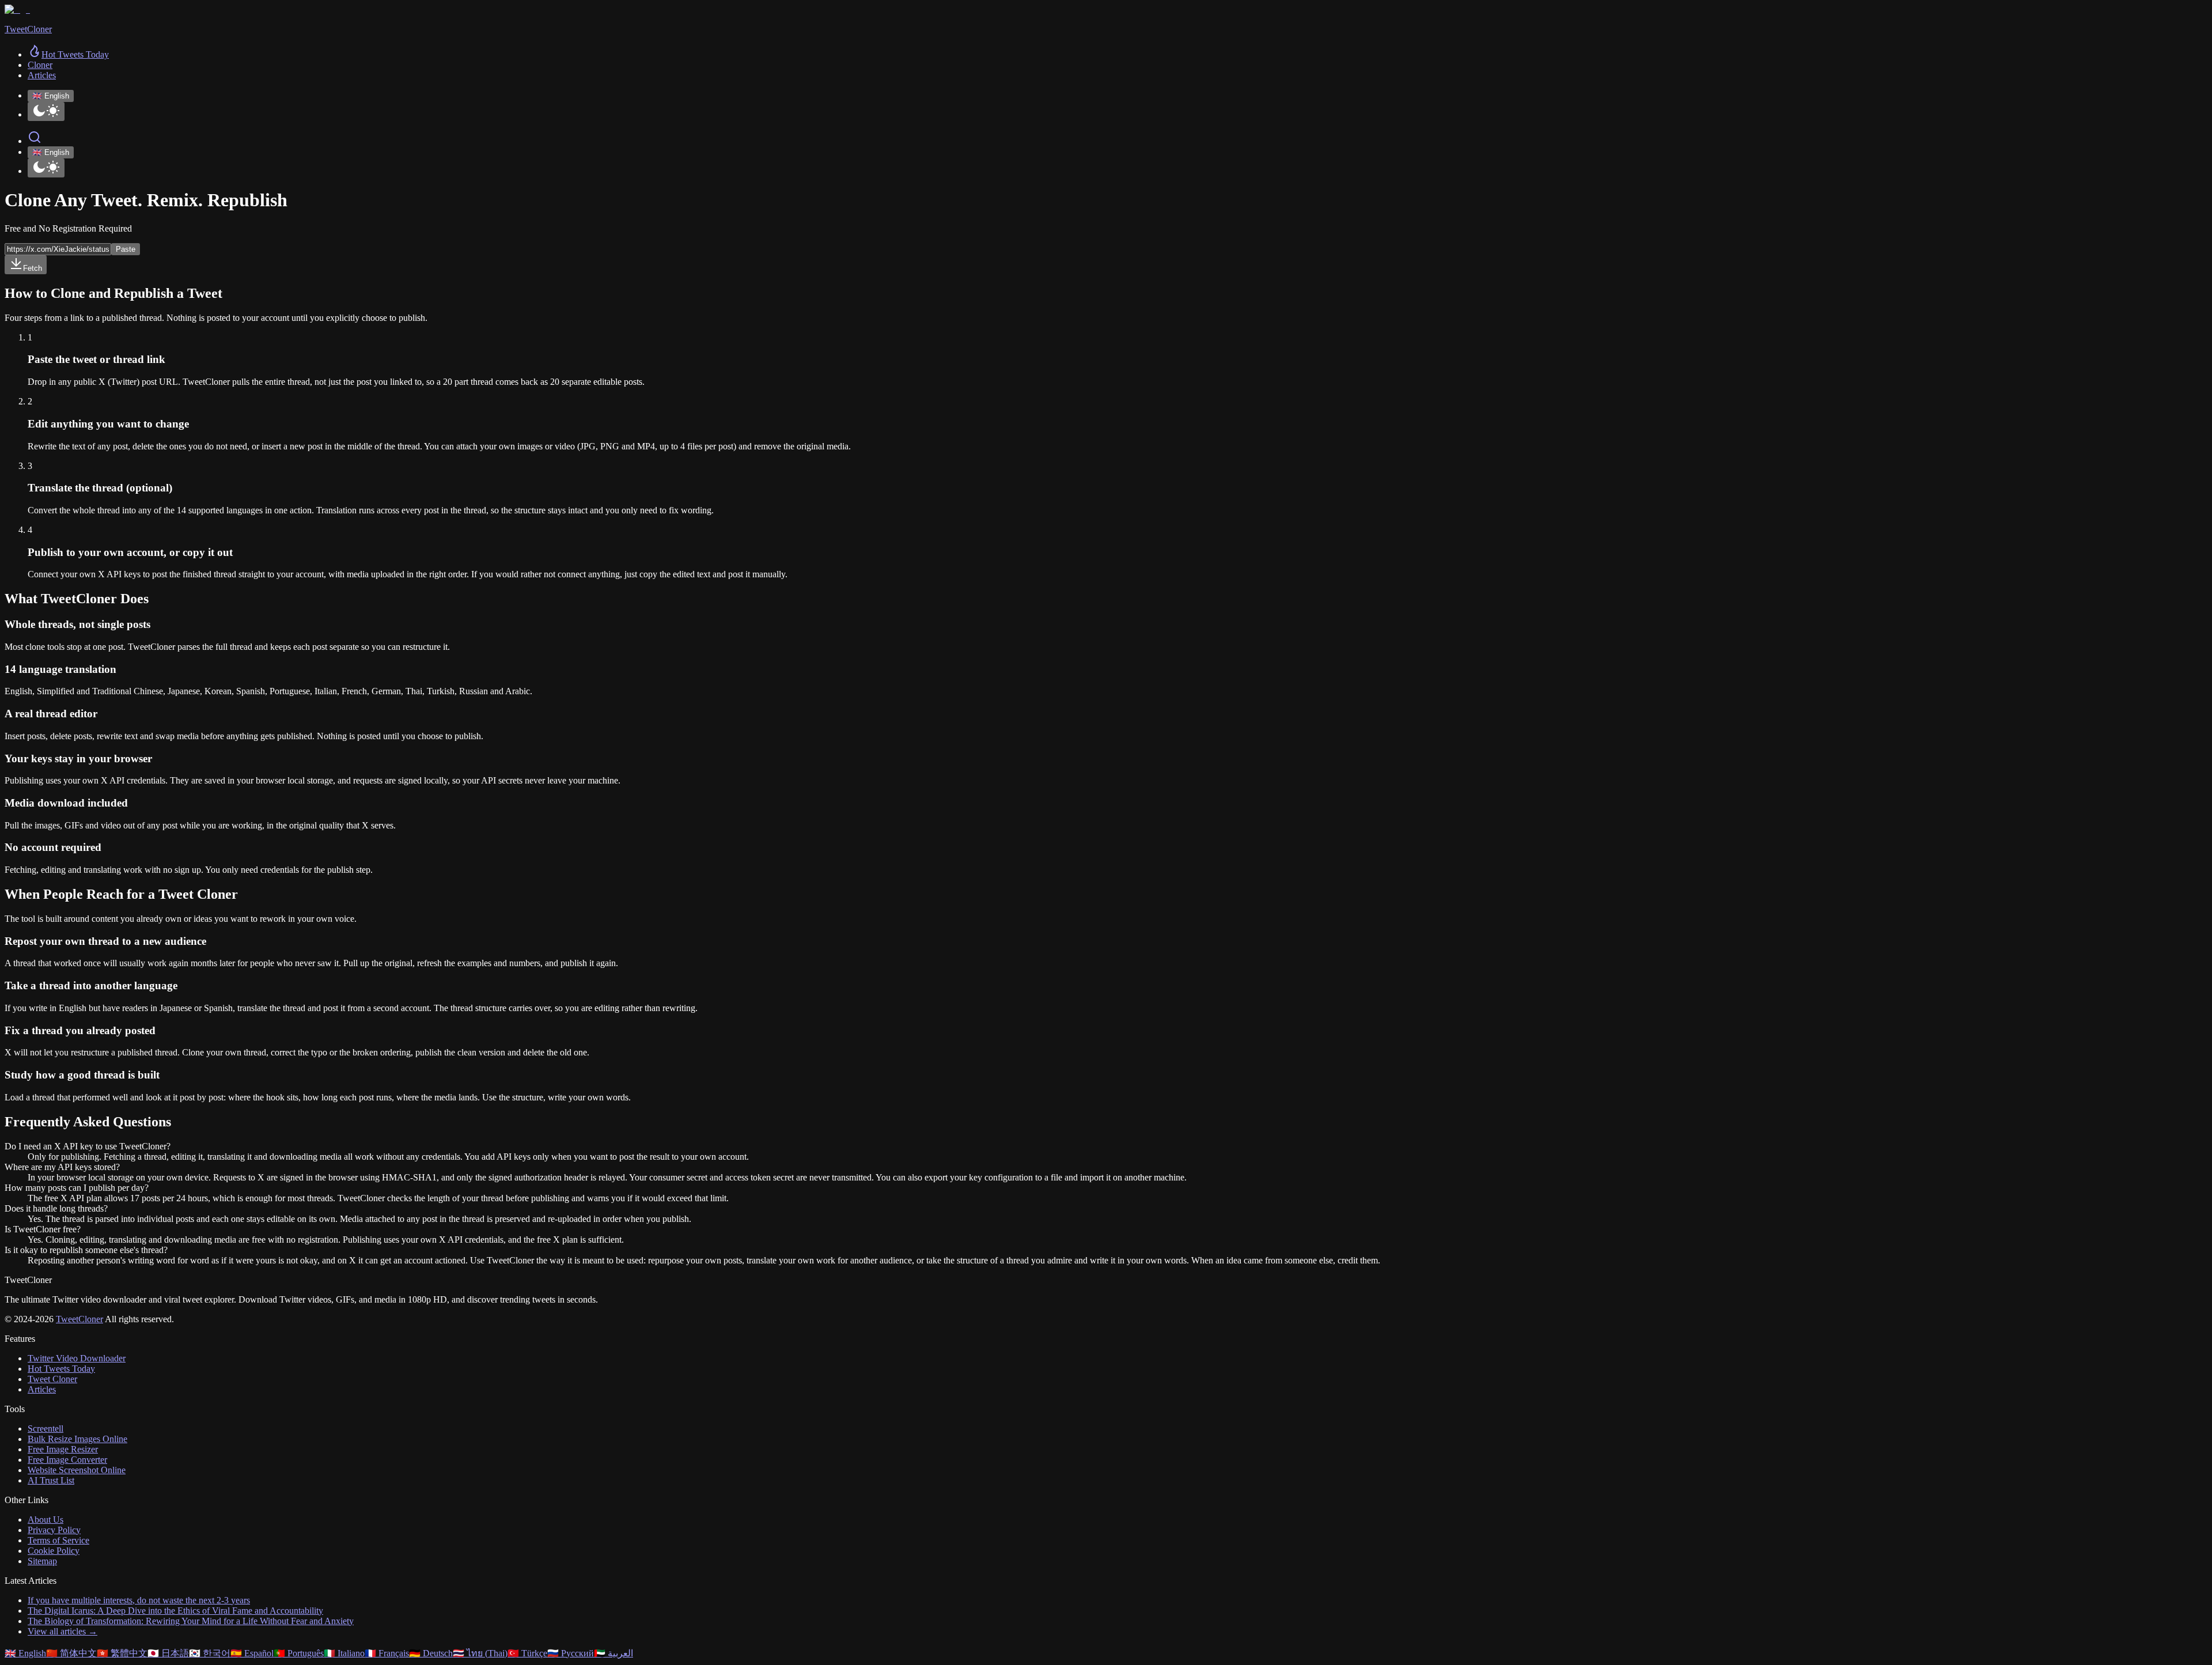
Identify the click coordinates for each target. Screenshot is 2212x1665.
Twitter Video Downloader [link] (77, 1358)
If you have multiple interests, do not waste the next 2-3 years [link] (139, 1600)
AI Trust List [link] (51, 1480)
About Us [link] (46, 1520)
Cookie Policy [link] (54, 1551)
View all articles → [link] (63, 1631)
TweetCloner (79, 1319)
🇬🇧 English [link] (25, 1653)
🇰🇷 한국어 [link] (210, 1653)
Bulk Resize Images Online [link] (77, 1439)
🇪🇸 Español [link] (252, 1653)
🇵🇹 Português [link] (299, 1653)
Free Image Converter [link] (67, 1460)
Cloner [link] (40, 65)
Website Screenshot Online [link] (77, 1470)
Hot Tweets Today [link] (61, 1369)
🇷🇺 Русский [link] (571, 1653)
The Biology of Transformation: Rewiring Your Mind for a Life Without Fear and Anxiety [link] (191, 1621)
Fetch (33, 268)
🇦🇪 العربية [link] (613, 1653)
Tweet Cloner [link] (52, 1379)
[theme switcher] (46, 111)
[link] (68, 54)
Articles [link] (42, 75)
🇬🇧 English (51, 96)
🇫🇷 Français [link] (387, 1653)
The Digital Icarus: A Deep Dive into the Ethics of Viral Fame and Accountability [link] (175, 1611)
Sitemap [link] (42, 1561)
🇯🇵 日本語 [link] (168, 1653)
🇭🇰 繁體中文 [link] (122, 1653)
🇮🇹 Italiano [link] (344, 1653)
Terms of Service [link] (58, 1540)
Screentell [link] (46, 1429)
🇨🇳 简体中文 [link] (71, 1653)
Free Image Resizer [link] (63, 1449)
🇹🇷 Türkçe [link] (527, 1653)
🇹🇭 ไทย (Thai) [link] (480, 1653)
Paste (126, 249)
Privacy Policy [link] (54, 1530)
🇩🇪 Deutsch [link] (431, 1653)
